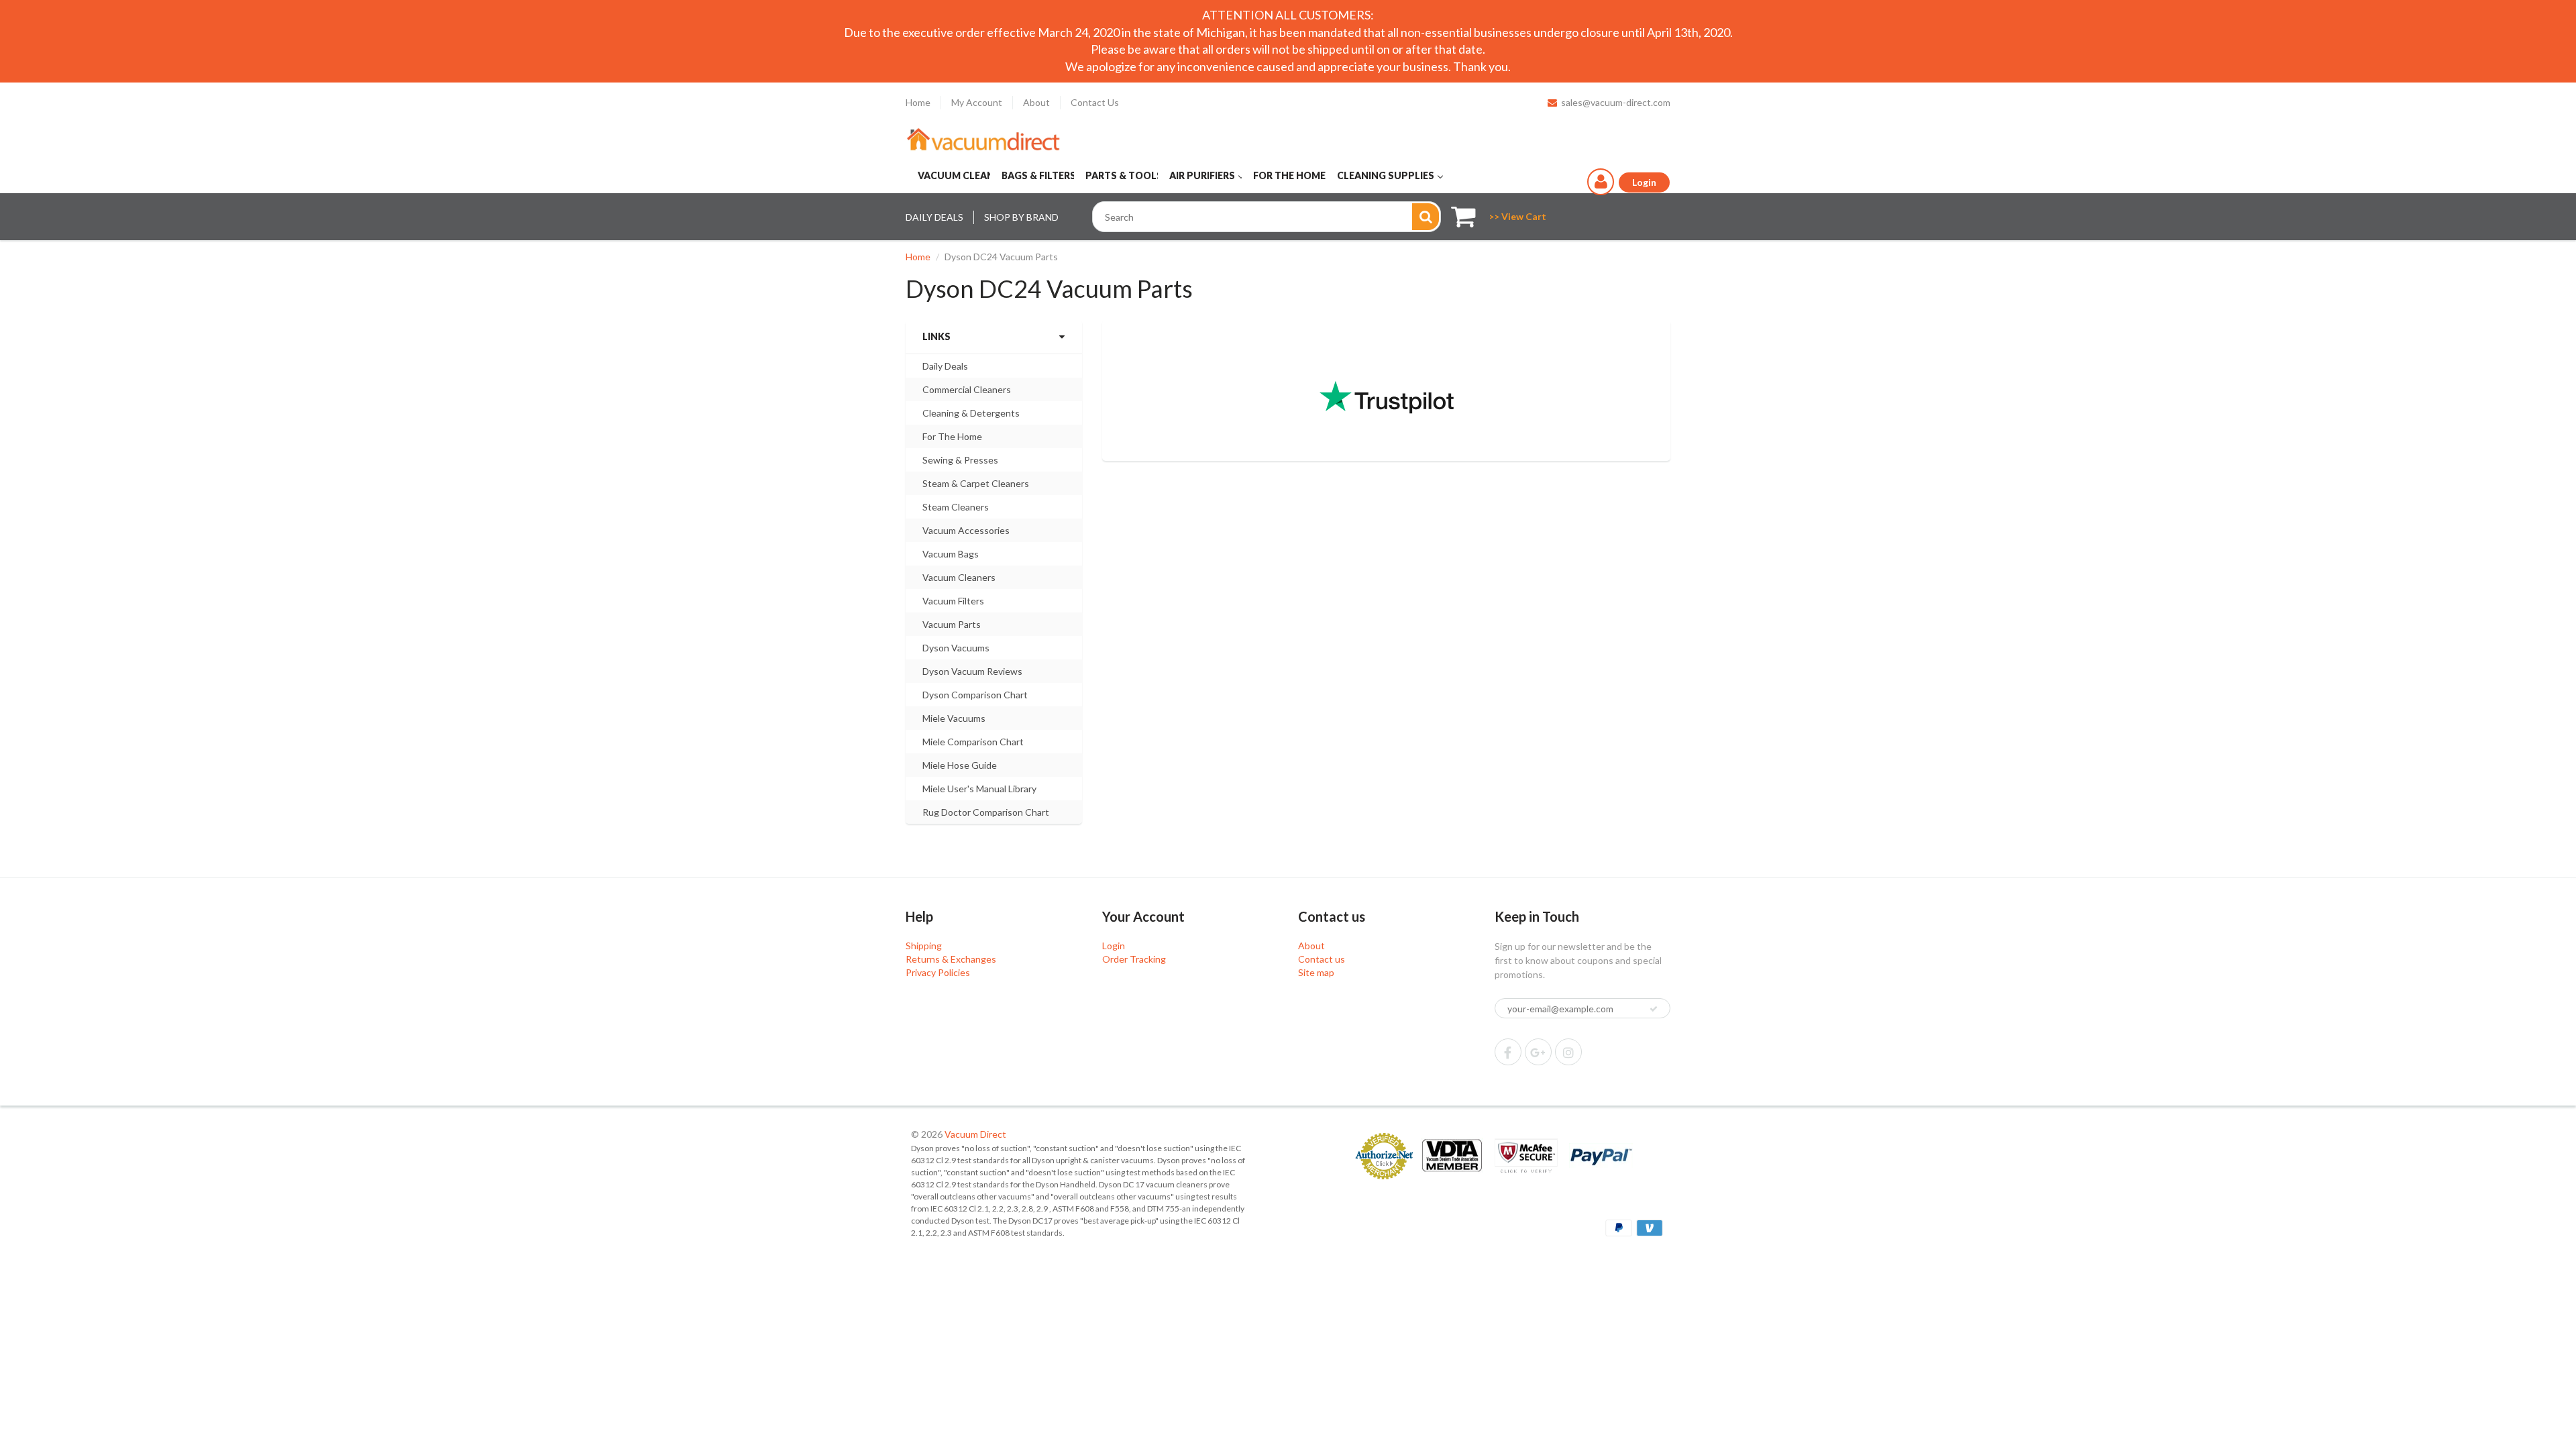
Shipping (924, 946)
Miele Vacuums (954, 718)
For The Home (952, 436)
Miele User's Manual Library (979, 789)
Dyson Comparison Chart (975, 695)
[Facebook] (1508, 1052)
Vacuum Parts (952, 624)
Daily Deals (945, 366)
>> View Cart (1517, 216)
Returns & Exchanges (951, 959)
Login (1114, 946)
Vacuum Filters (953, 601)
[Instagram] (1568, 1052)
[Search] (1426, 217)
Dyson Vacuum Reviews (972, 671)
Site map (1316, 972)
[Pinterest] (1538, 1052)
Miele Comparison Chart (973, 742)
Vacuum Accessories (966, 530)
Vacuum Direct (975, 1134)
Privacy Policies (938, 972)
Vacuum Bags (951, 554)
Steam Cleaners (956, 507)
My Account (977, 102)
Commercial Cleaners (967, 389)
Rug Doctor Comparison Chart (986, 812)
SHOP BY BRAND (1021, 217)
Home (918, 102)
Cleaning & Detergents (971, 413)
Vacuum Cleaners (959, 577)
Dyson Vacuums (956, 648)
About (1036, 102)
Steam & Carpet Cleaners (976, 483)
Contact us (1322, 959)
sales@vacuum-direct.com (1616, 102)
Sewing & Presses (960, 460)
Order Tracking (1134, 959)
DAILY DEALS (934, 217)
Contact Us (1095, 102)
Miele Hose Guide (960, 765)
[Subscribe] (1654, 1009)
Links (936, 336)
